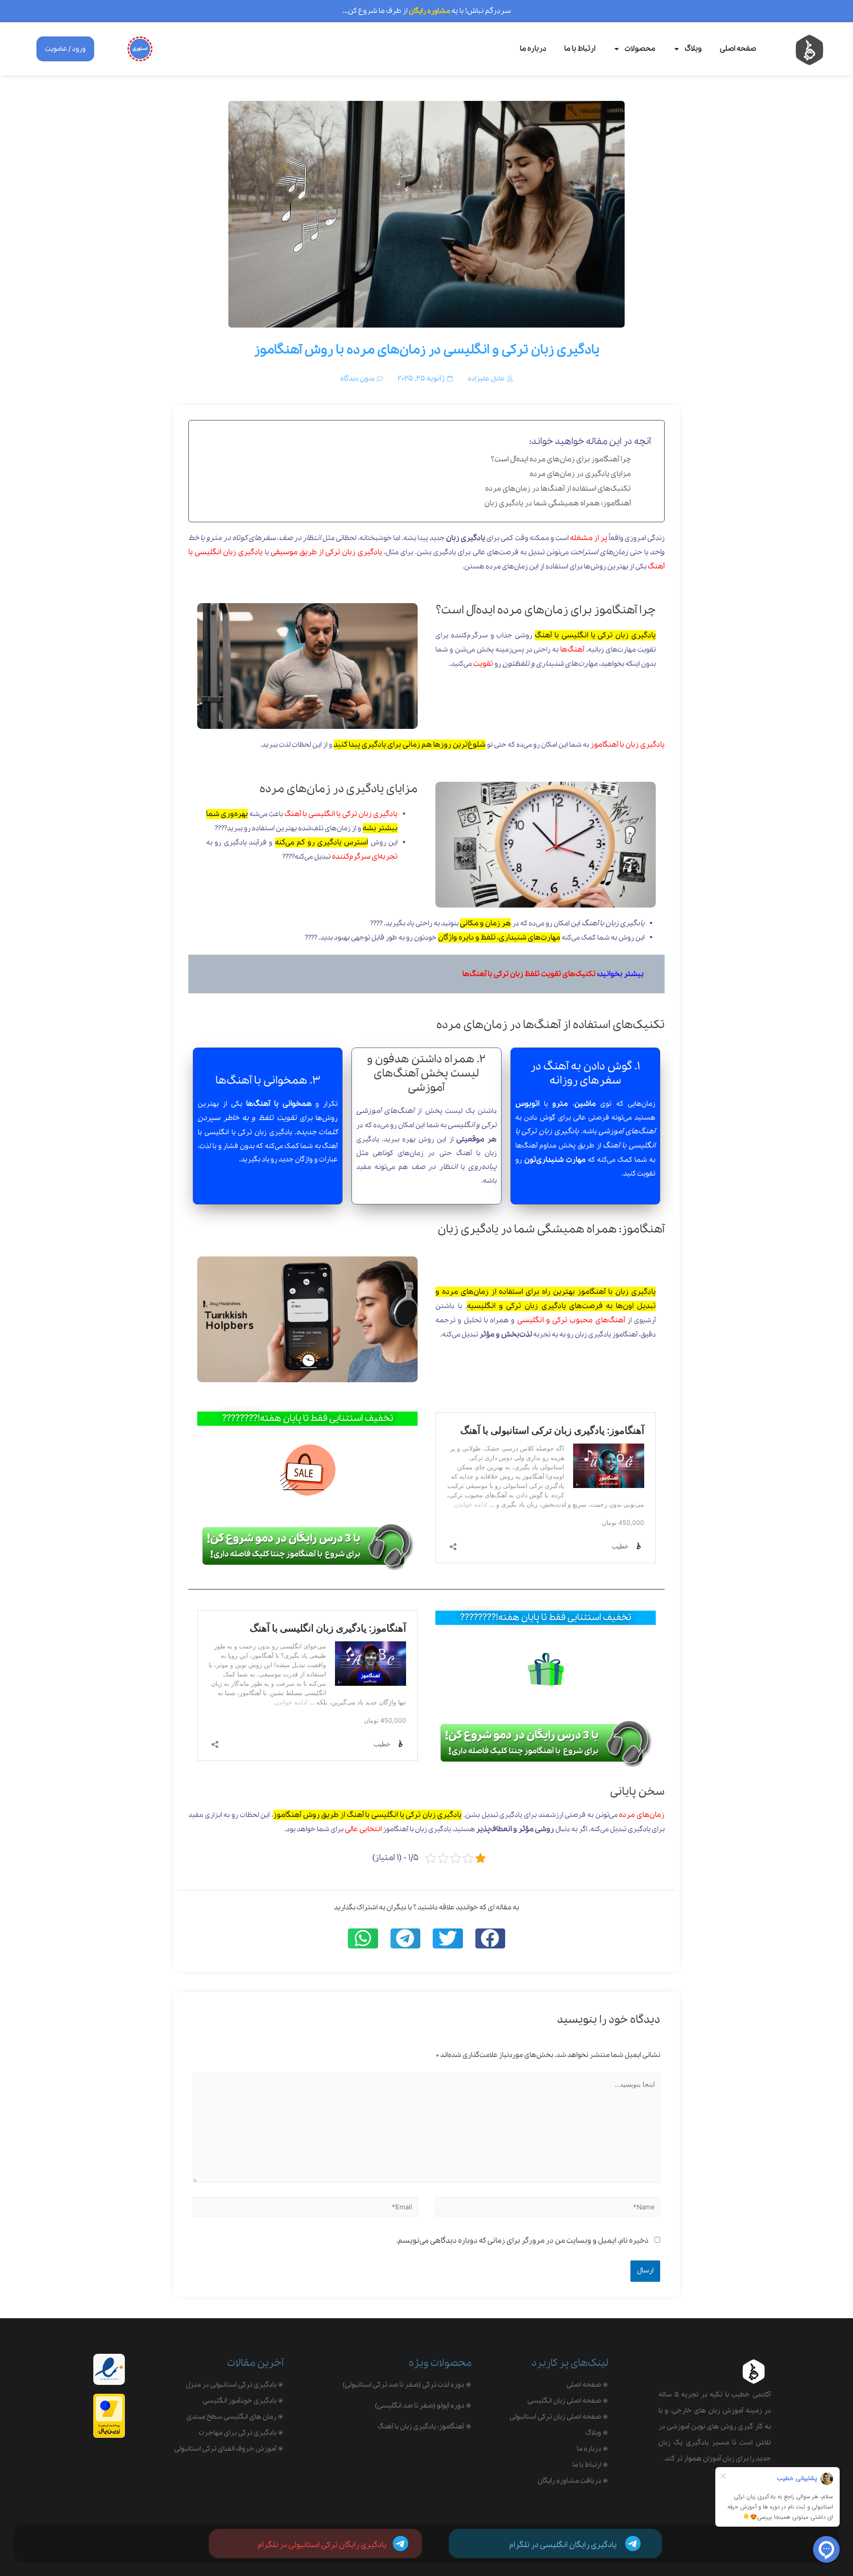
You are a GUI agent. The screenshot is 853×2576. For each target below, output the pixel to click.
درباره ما (533, 49)
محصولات (640, 49)
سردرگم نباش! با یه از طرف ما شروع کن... (427, 11)
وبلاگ (693, 49)
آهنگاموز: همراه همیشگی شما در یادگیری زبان (558, 503)
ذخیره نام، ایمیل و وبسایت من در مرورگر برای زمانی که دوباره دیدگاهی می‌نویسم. (522, 2241)
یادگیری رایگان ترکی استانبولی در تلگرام (322, 2545)
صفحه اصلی (738, 49)
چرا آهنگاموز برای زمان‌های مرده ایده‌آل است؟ (561, 459)
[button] (490, 1938)
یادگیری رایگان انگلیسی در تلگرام (563, 2545)
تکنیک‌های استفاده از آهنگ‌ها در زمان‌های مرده (558, 489)
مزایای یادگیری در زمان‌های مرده (580, 474)
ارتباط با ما (580, 49)
